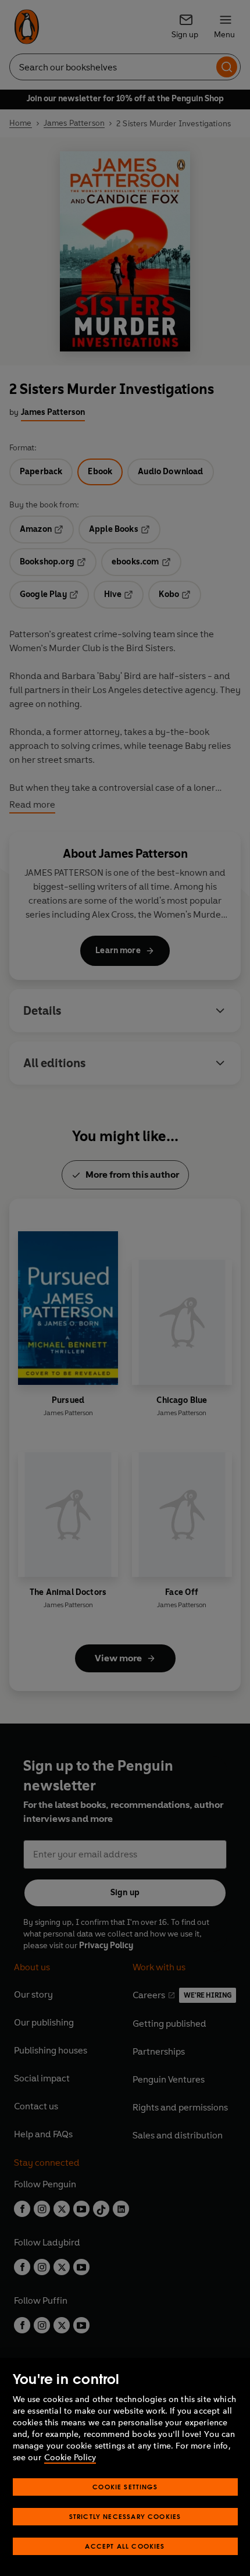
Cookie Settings (125, 2487)
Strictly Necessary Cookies (125, 2516)
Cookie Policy (70, 2458)
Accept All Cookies (125, 2546)
